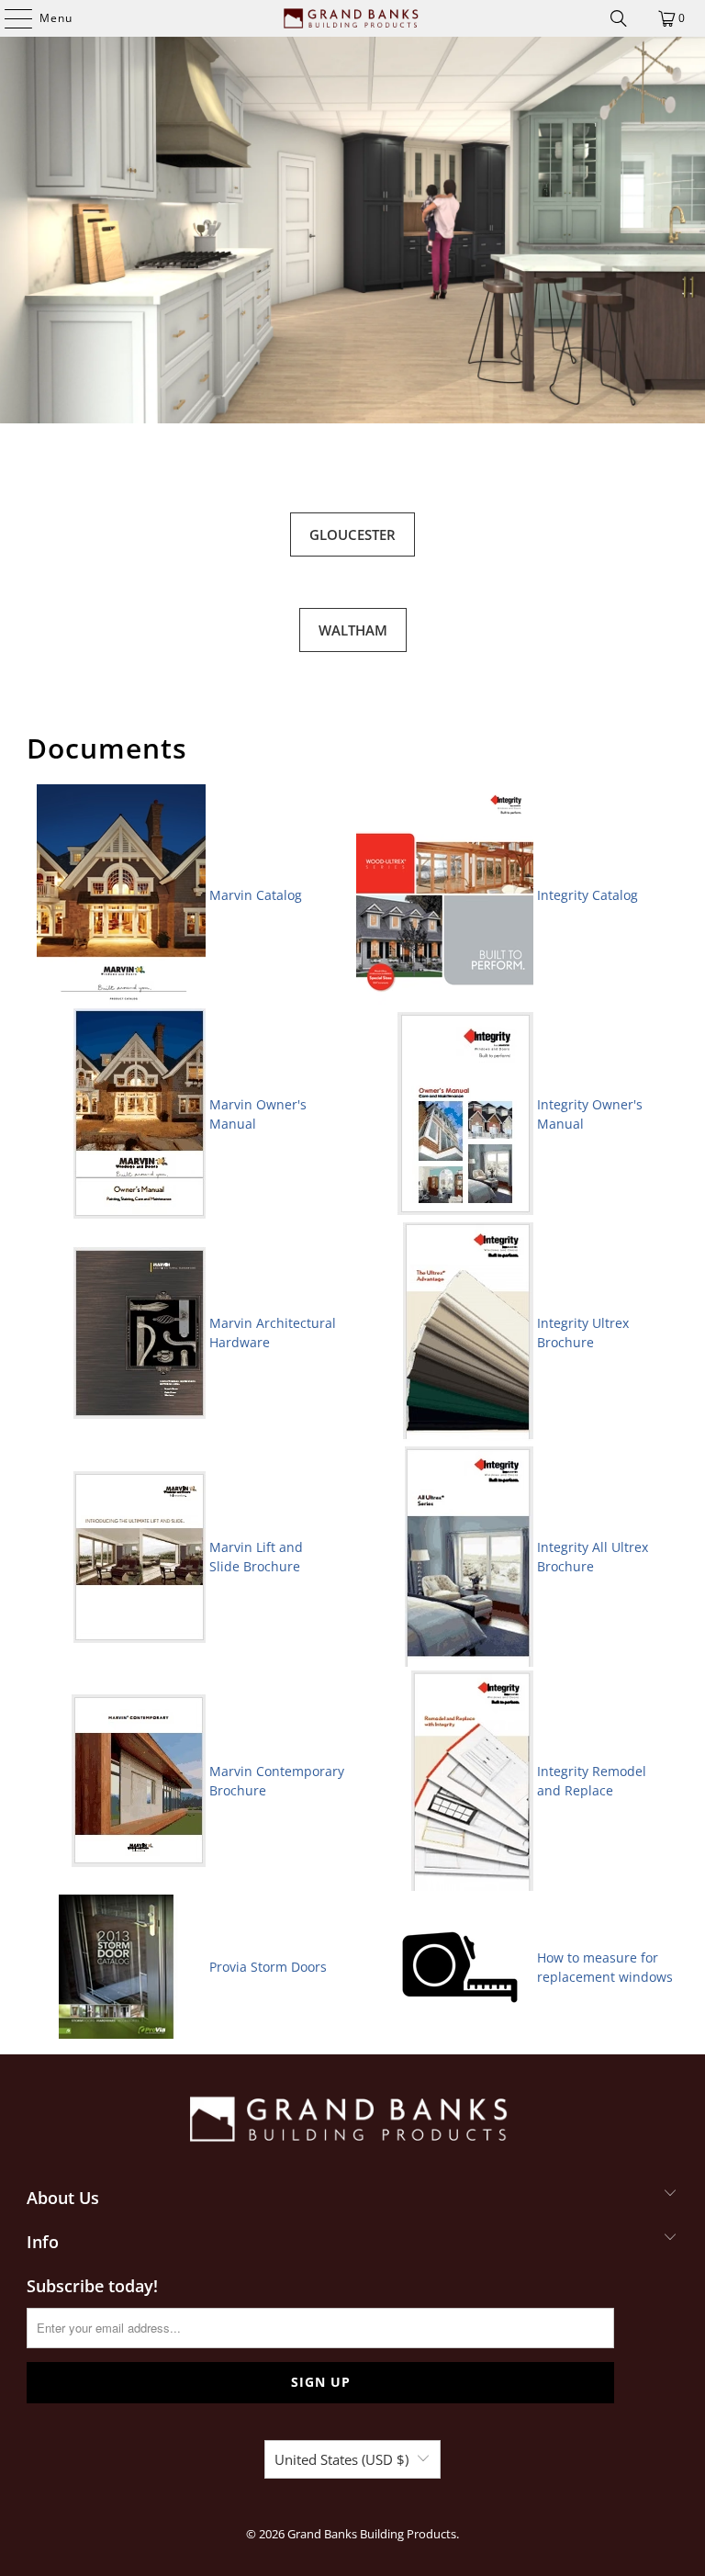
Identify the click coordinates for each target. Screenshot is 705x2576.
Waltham (353, 630)
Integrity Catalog (587, 895)
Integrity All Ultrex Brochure (593, 1557)
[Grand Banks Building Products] (352, 18)
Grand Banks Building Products (372, 2534)
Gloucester (352, 534)
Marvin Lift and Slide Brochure (256, 1557)
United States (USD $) (341, 2459)
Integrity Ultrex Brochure (585, 1333)
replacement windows (605, 1977)
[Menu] (9, 18)
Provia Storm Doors (268, 1967)
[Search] (619, 18)
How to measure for (599, 1957)
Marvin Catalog (256, 895)
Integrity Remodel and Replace (592, 1781)
